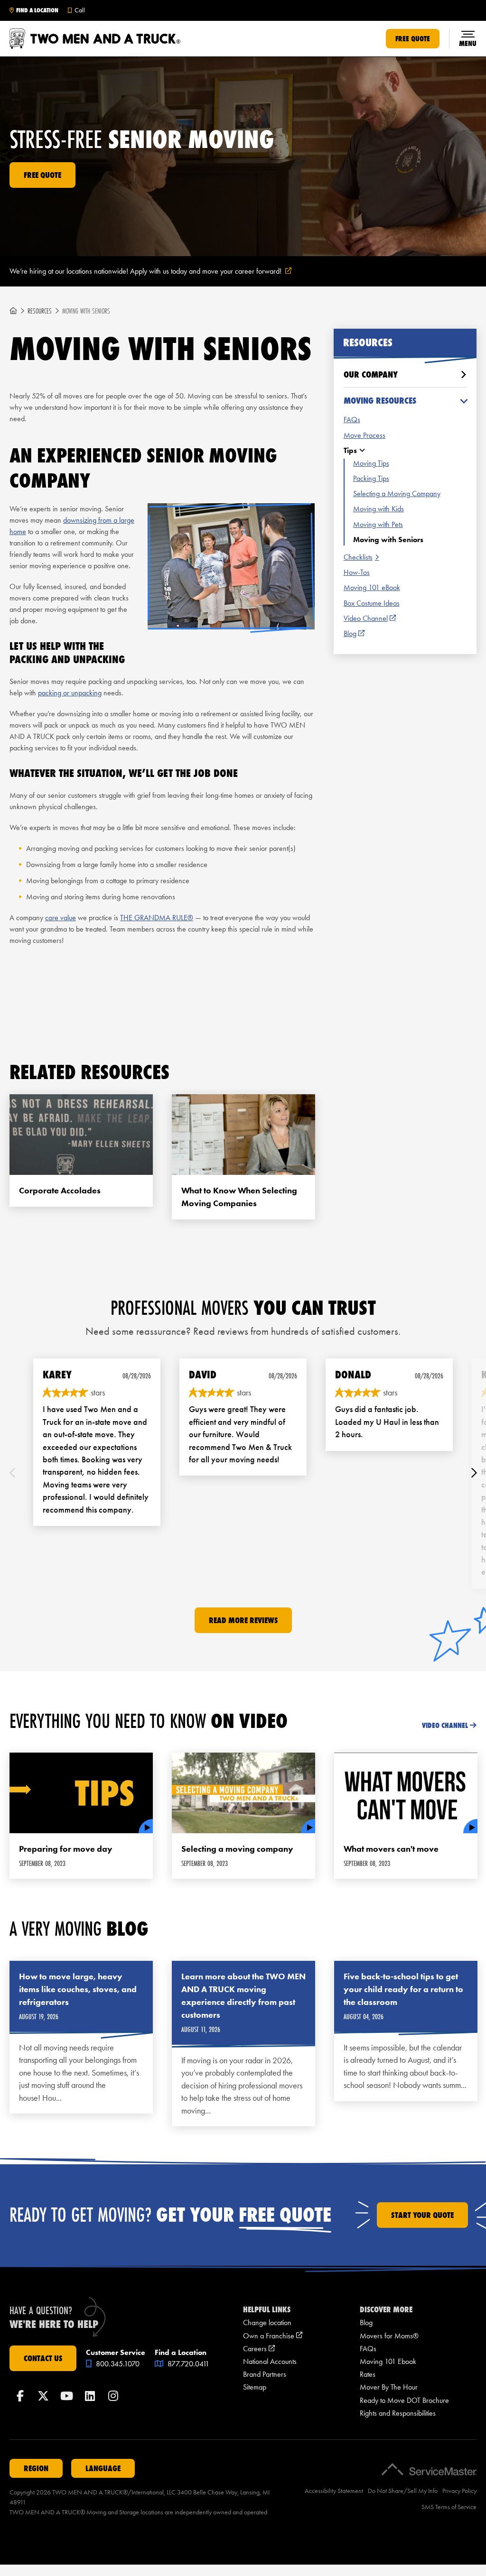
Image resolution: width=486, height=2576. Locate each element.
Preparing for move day (66, 1849)
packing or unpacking (70, 693)
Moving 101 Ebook (388, 2361)
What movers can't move (391, 1849)
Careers (259, 2349)
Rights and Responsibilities (398, 2413)
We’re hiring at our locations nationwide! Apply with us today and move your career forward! (162, 272)
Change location (267, 2322)
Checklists (358, 557)
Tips (350, 450)
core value (61, 918)
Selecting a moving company (237, 1849)
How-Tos (357, 572)
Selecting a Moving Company (397, 494)
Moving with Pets (378, 524)
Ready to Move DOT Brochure (404, 2400)
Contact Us (43, 2358)
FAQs (352, 420)
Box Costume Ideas (372, 603)
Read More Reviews (243, 1620)
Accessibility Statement (334, 2491)
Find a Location (37, 10)
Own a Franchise (273, 2336)
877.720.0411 (187, 2364)
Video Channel (370, 619)
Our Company (371, 374)
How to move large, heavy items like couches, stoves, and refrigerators (78, 1989)
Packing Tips (371, 478)
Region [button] (36, 2468)
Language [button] (103, 2468)
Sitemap (255, 2387)
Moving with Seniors (388, 540)
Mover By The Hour (389, 2387)
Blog (354, 634)
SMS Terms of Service (449, 2507)
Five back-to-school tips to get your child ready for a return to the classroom (403, 1989)
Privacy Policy (459, 2491)
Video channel (445, 1725)
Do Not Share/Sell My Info (403, 2491)
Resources (40, 311)
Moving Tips (371, 463)
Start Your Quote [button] (422, 2215)
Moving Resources (380, 401)
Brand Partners (265, 2374)
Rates (368, 2374)
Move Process (364, 435)
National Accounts (270, 2361)
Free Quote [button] (413, 39)
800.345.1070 (117, 2364)
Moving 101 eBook (372, 587)
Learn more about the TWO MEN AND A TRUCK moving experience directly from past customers (243, 1996)
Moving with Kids (379, 509)
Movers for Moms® (389, 2336)
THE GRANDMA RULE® (157, 918)
